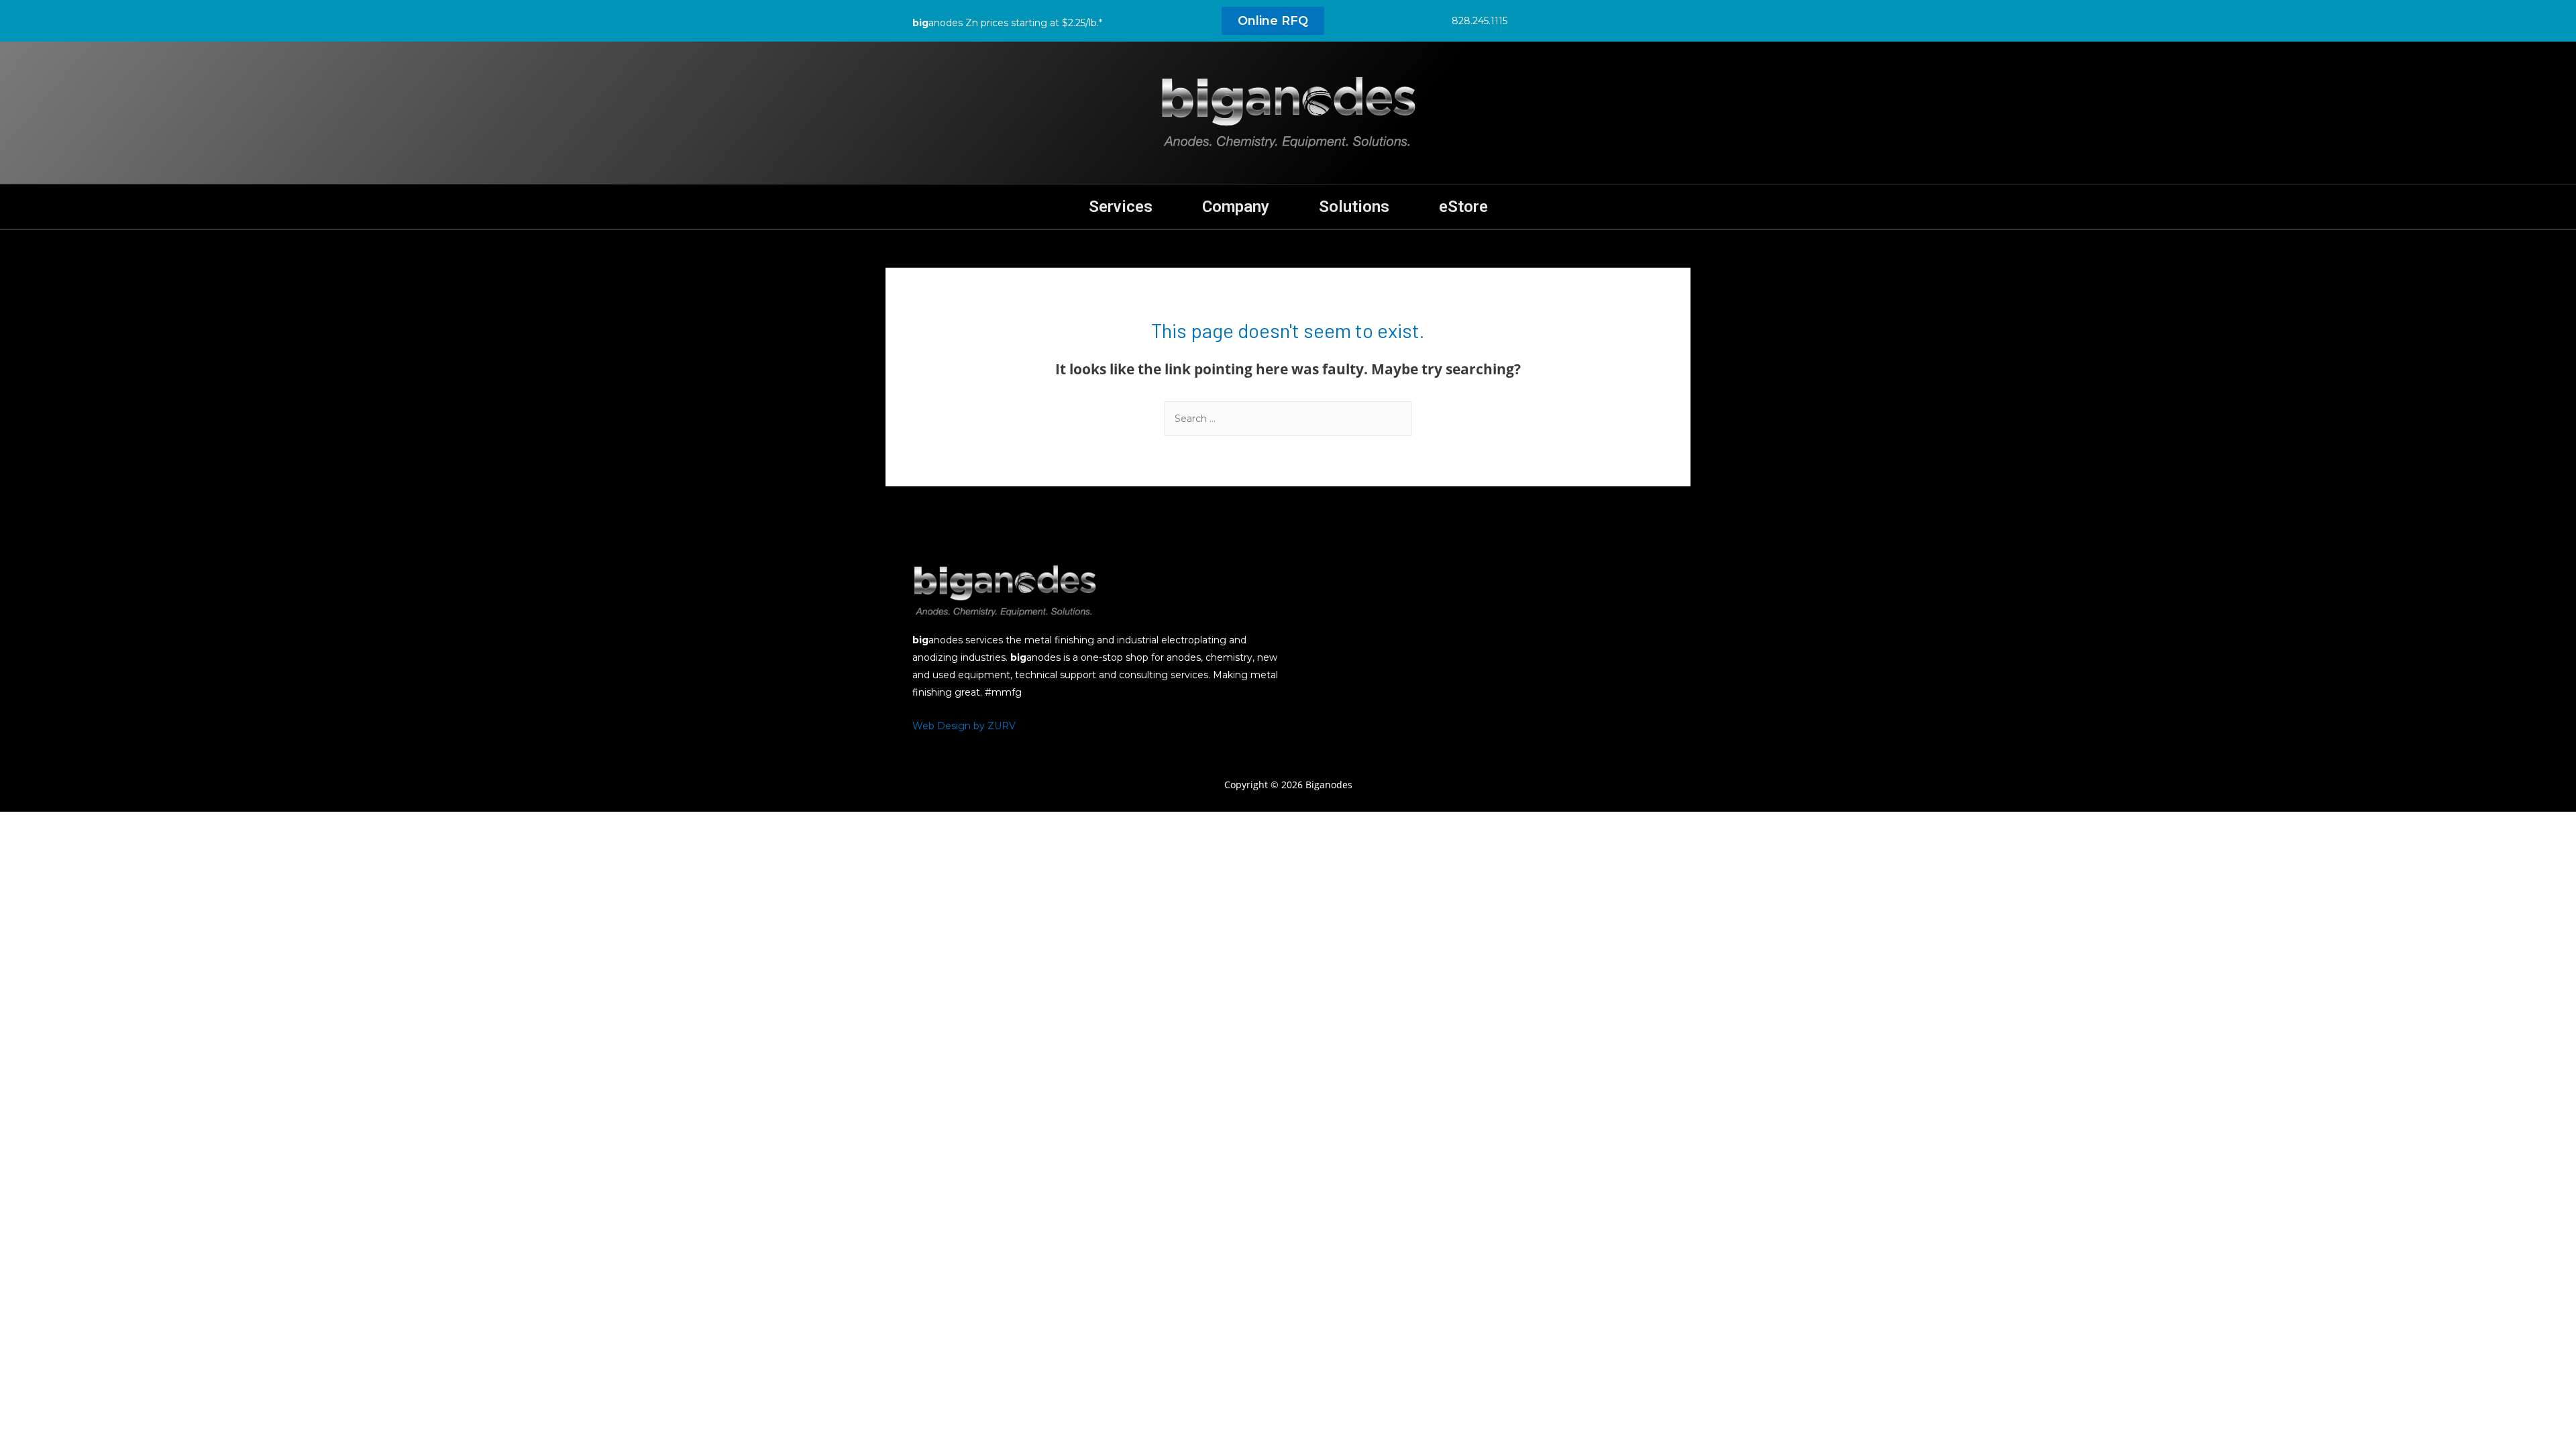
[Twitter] (1562, 20)
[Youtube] (1622, 20)
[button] (1273, 21)
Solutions (1354, 207)
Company (1236, 207)
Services (1121, 207)
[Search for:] (1288, 418)
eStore (1463, 207)
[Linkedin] (1592, 20)
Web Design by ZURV (964, 726)
